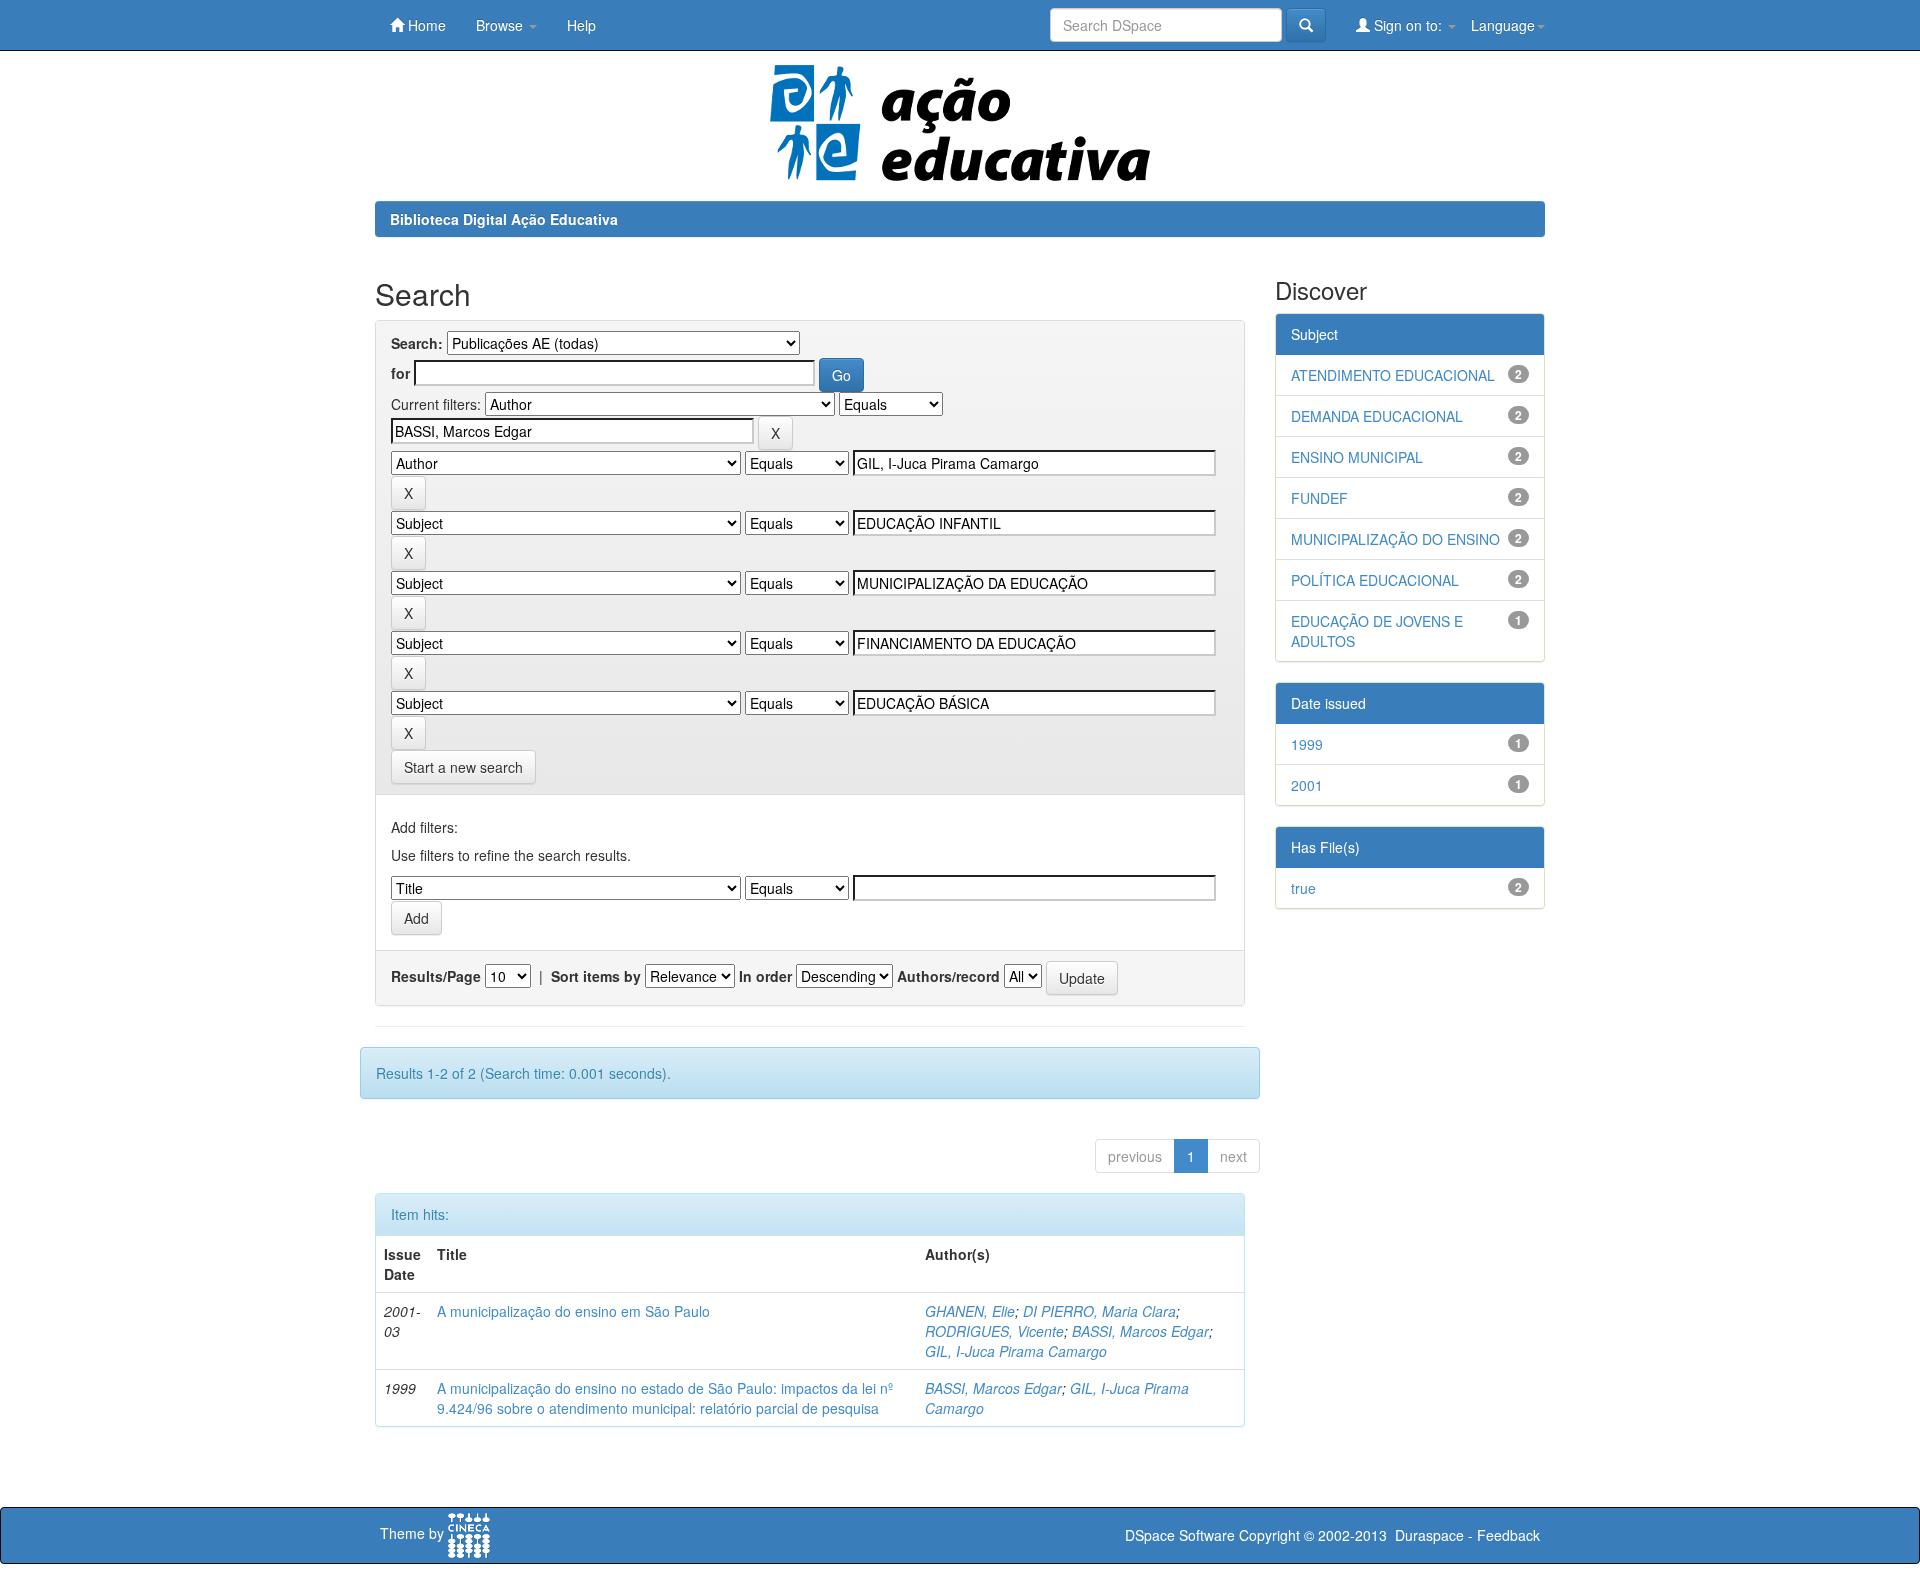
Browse (501, 25)
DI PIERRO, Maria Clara (1099, 1311)
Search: (417, 343)
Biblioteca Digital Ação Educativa (504, 219)
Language (1503, 25)
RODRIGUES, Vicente (994, 1331)
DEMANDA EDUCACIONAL (1377, 416)
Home (425, 25)
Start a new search (463, 767)
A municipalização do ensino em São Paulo (573, 1311)
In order (765, 976)
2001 (1307, 785)
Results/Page (436, 976)
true (1303, 888)
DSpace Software (1180, 1535)
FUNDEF (1319, 498)
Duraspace (1429, 1535)
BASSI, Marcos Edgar (1140, 1331)
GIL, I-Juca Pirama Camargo (1016, 1351)
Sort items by (596, 976)
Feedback (1508, 1535)
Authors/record (948, 976)
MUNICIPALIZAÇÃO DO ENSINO (1395, 539)
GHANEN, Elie (970, 1311)
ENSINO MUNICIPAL (1357, 457)
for (400, 373)
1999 (1307, 744)
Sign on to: (1408, 25)
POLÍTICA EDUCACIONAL (1375, 580)
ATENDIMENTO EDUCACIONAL (1393, 375)
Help (581, 25)
